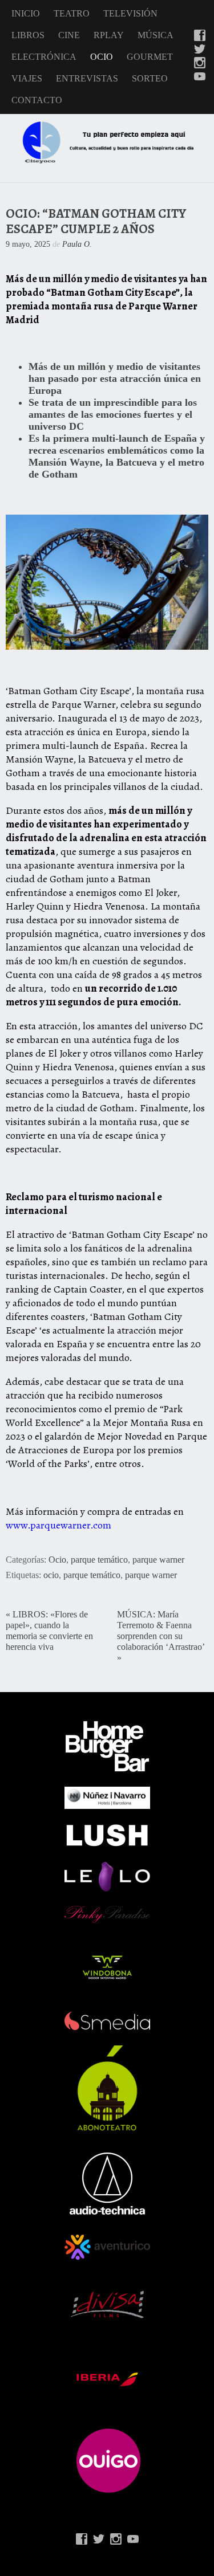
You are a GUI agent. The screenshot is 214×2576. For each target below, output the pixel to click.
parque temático (99, 1560)
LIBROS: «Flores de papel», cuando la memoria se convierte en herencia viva (49, 1631)
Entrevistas (87, 78)
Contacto (37, 100)
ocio (51, 1575)
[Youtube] (200, 78)
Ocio (102, 57)
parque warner (158, 1560)
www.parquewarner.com (58, 1525)
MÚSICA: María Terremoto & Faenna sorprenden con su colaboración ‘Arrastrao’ (161, 1631)
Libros (28, 35)
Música (156, 35)
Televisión (130, 13)
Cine (69, 35)
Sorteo (150, 78)
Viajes (27, 78)
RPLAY (109, 35)
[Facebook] (200, 36)
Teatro (72, 13)
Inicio (26, 13)
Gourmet (150, 57)
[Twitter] (200, 50)
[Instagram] (200, 64)
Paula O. (77, 244)
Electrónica (44, 57)
